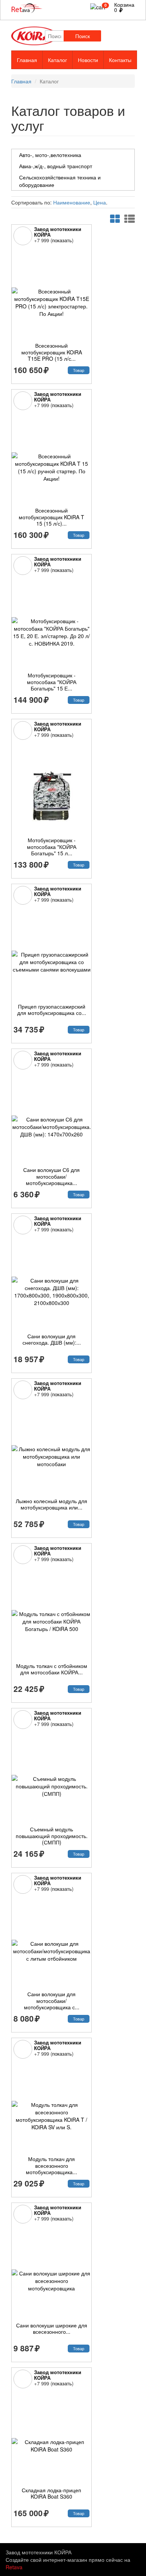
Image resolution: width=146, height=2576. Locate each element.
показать (62, 240)
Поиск (83, 36)
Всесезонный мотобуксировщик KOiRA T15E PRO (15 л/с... (52, 352)
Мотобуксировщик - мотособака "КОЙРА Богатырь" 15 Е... (52, 682)
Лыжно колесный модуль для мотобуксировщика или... (51, 1504)
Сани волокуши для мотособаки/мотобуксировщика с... (52, 2001)
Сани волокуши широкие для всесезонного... (52, 2329)
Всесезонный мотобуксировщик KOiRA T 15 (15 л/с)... (51, 517)
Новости (88, 60)
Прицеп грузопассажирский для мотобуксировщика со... (52, 1010)
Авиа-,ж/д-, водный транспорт (56, 166)
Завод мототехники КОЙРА (58, 232)
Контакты (120, 60)
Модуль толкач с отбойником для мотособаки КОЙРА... (52, 1669)
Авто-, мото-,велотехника (50, 155)
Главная (27, 60)
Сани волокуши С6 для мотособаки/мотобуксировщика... (51, 1176)
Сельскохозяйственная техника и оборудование (60, 181)
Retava (14, 2567)
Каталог (57, 60)
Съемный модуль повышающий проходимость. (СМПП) (52, 1836)
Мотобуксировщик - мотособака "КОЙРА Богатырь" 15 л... (52, 847)
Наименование (72, 202)
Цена (100, 202)
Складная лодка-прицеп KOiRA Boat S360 (51, 2493)
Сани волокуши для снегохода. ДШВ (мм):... (52, 1339)
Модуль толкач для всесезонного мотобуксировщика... (51, 2165)
